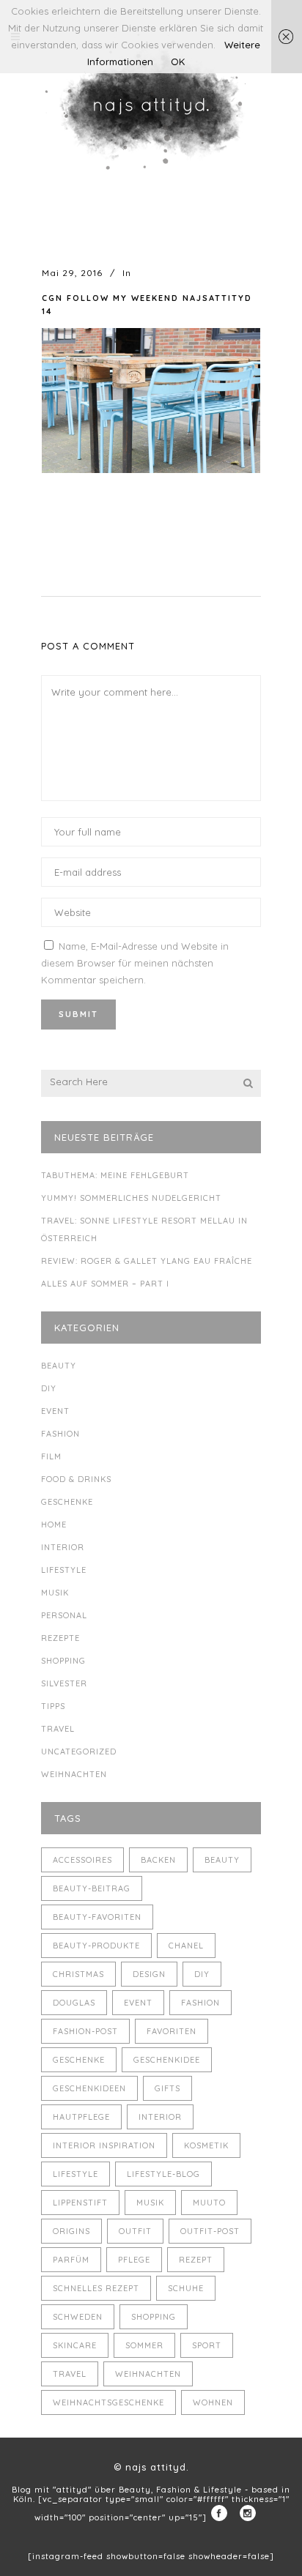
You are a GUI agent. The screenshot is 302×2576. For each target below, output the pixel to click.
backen (158, 1860)
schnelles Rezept (96, 2288)
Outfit (135, 2231)
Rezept (196, 2260)
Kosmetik (206, 2145)
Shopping (63, 1661)
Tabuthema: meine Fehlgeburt (115, 1175)
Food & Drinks (76, 1479)
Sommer (144, 2345)
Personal (64, 1615)
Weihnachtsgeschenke (108, 2402)
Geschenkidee (167, 2060)
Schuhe (186, 2288)
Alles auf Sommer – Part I (105, 1284)
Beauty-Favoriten (97, 1917)
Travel (58, 1729)
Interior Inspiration (104, 2145)
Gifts (167, 2088)
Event (55, 1411)
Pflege (134, 2260)
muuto (209, 2203)
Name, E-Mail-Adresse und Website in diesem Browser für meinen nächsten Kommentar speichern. (135, 963)
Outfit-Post (210, 2231)
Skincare (75, 2345)
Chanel (186, 1946)
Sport (207, 2345)
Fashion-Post (85, 2031)
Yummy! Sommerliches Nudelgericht (131, 1198)
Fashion (60, 1434)
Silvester (64, 1683)
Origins (71, 2231)
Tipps (53, 1706)
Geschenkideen (89, 2088)
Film (51, 1456)
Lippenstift (80, 2203)
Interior (63, 1547)
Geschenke (67, 1502)
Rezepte (60, 1638)
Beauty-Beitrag (92, 1888)
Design (149, 1974)
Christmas (78, 1974)
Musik (55, 1593)
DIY (49, 1388)
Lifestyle (64, 1570)
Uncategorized (79, 1752)
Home (54, 1525)
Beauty (59, 1366)
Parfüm (71, 2260)
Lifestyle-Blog (163, 2174)
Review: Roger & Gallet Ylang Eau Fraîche (147, 1261)
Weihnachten (74, 1774)
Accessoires (82, 1860)
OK (178, 62)
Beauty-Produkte (96, 1946)
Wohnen (213, 2402)
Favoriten (172, 2031)
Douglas (74, 2003)
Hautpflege (81, 2117)
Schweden (78, 2317)
